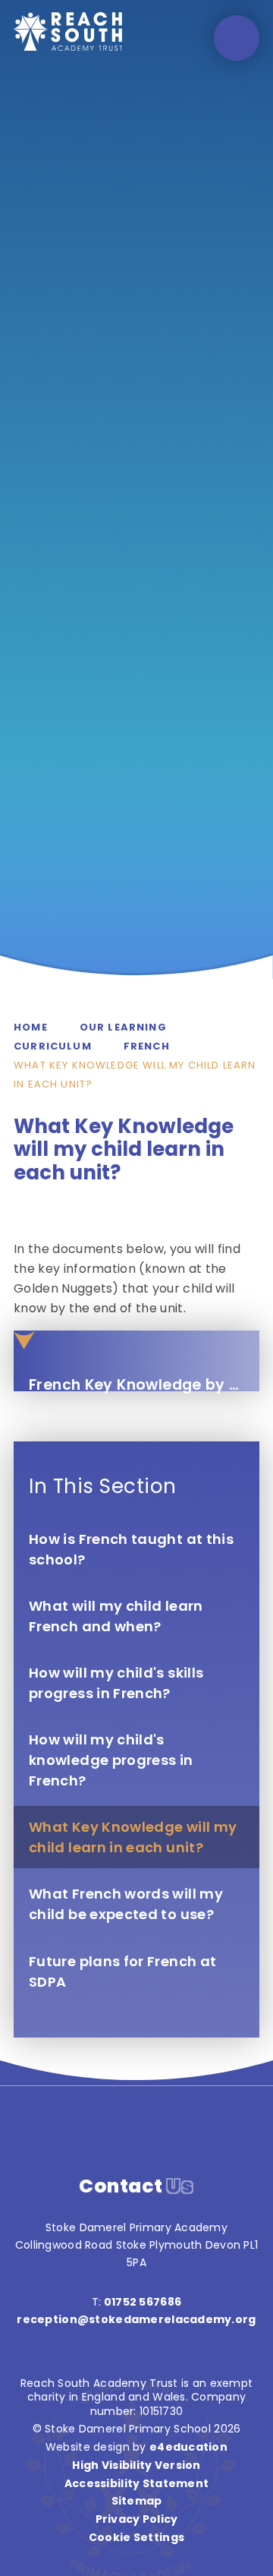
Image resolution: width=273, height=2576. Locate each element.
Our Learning (123, 1027)
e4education (188, 2447)
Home (31, 1027)
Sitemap (137, 2501)
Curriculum (53, 1046)
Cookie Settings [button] (136, 2537)
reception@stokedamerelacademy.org (136, 2319)
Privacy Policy (137, 2519)
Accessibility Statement (136, 2483)
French (147, 1046)
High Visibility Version (136, 2465)
